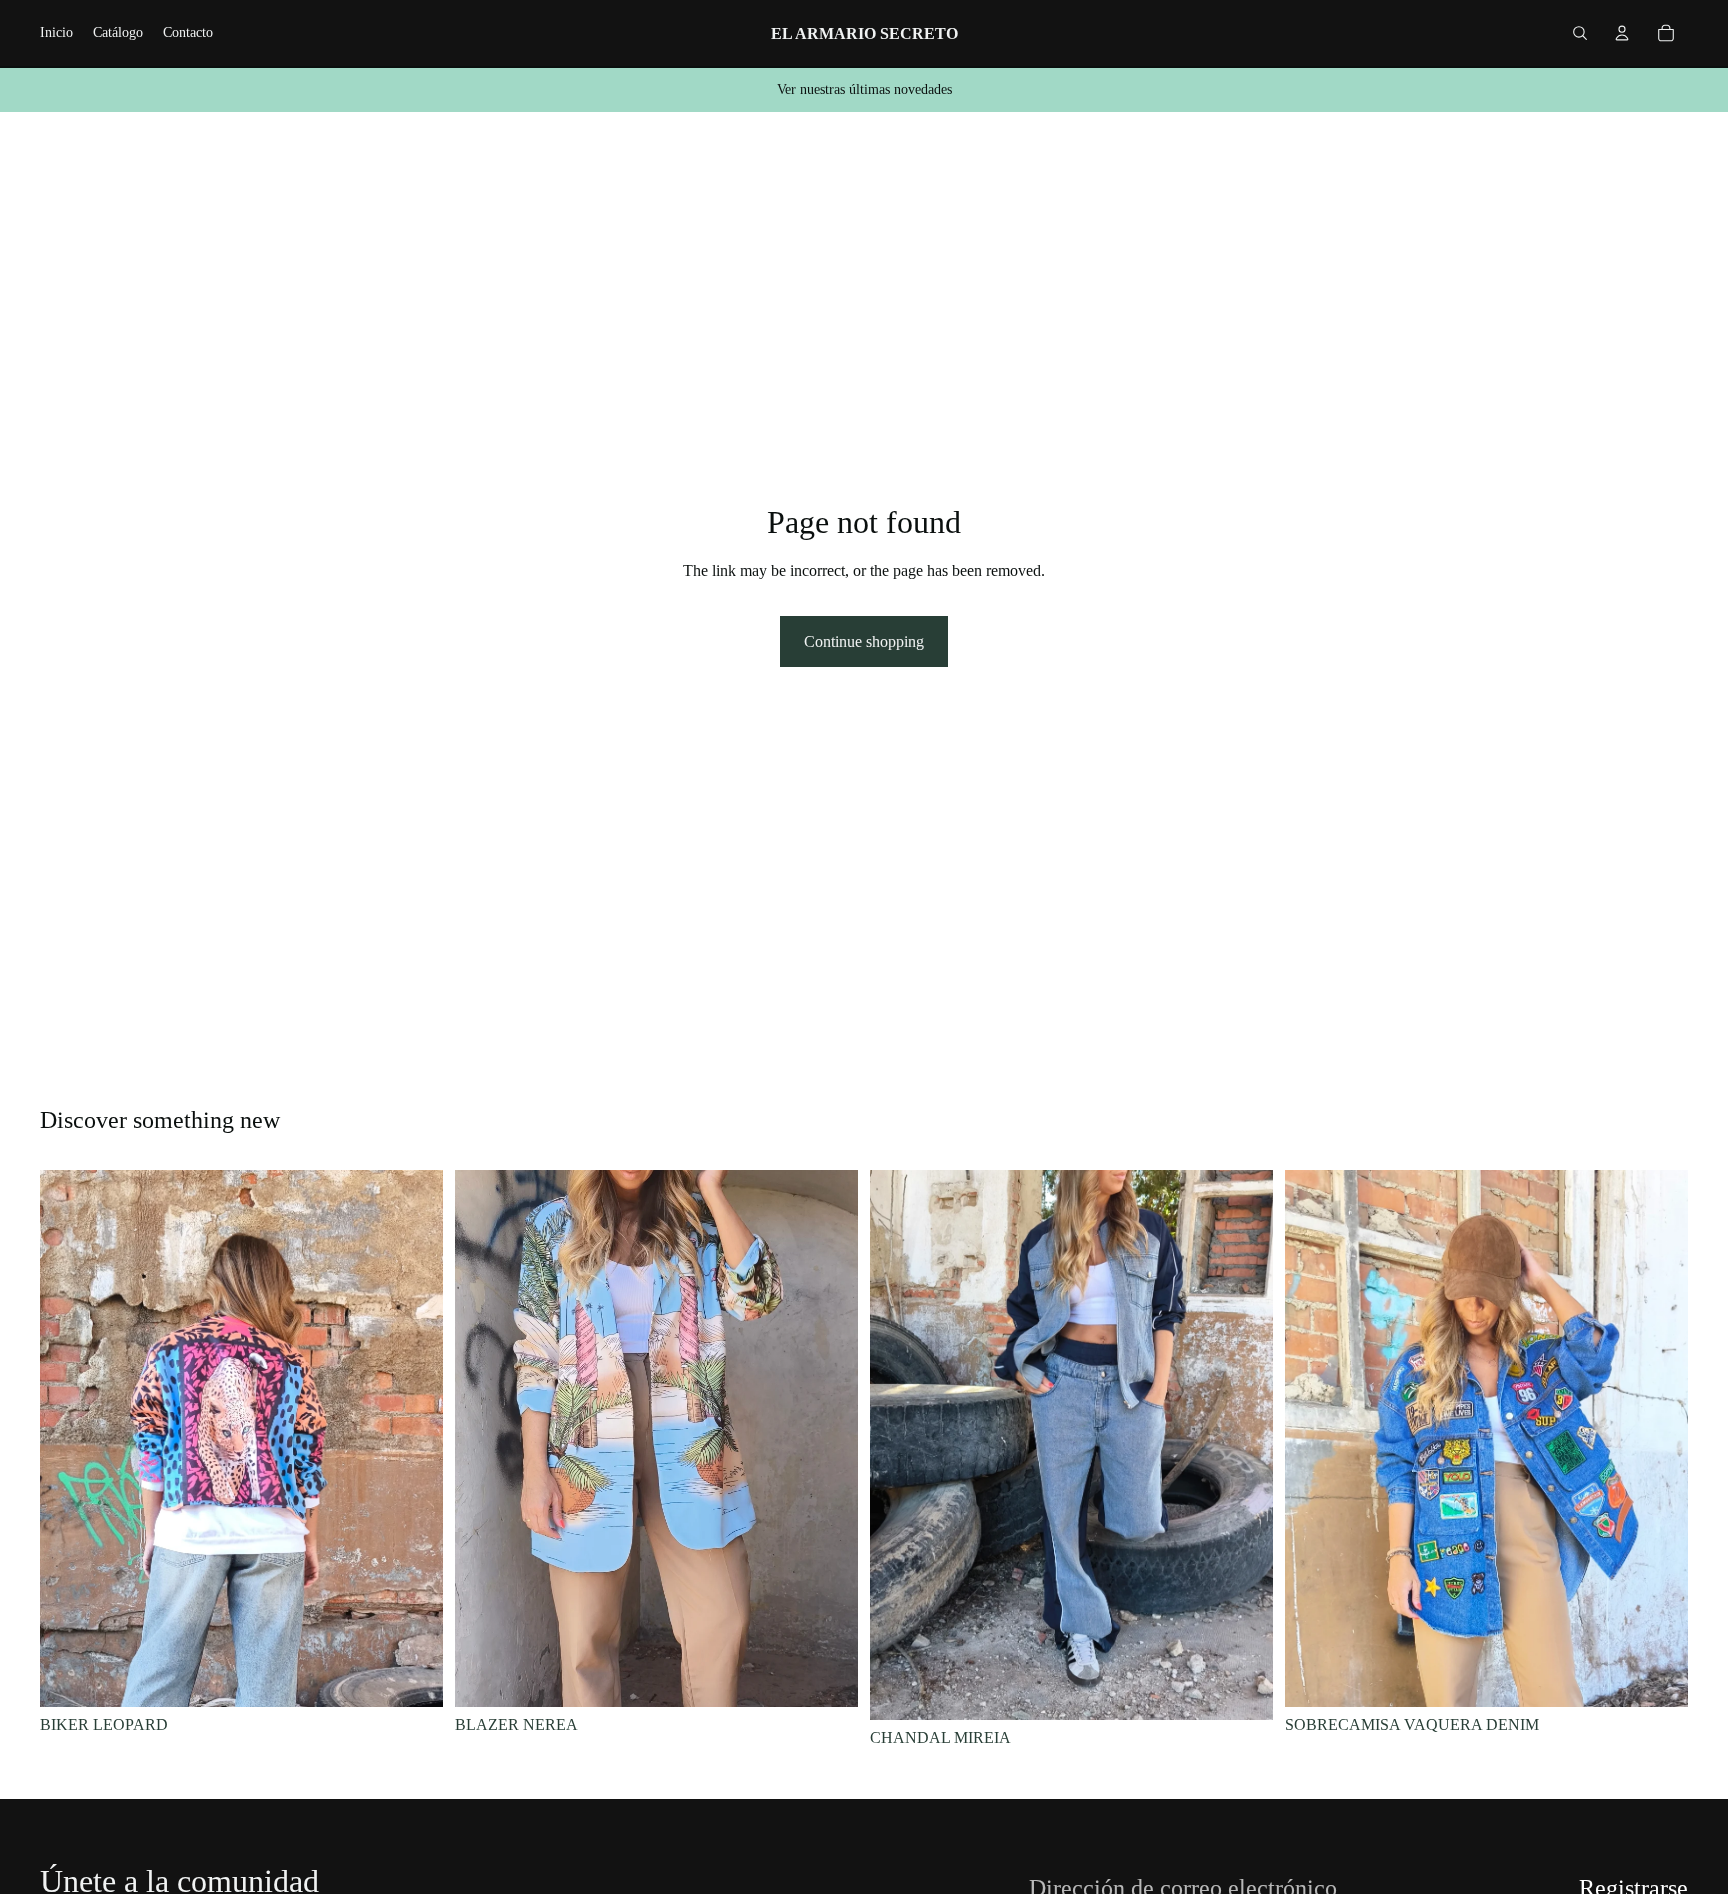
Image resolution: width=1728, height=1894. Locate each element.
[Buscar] (1580, 33)
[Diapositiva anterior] (70, 1439)
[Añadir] (412, 1676)
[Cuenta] (1622, 33)
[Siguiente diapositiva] (413, 1439)
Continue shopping (864, 641)
